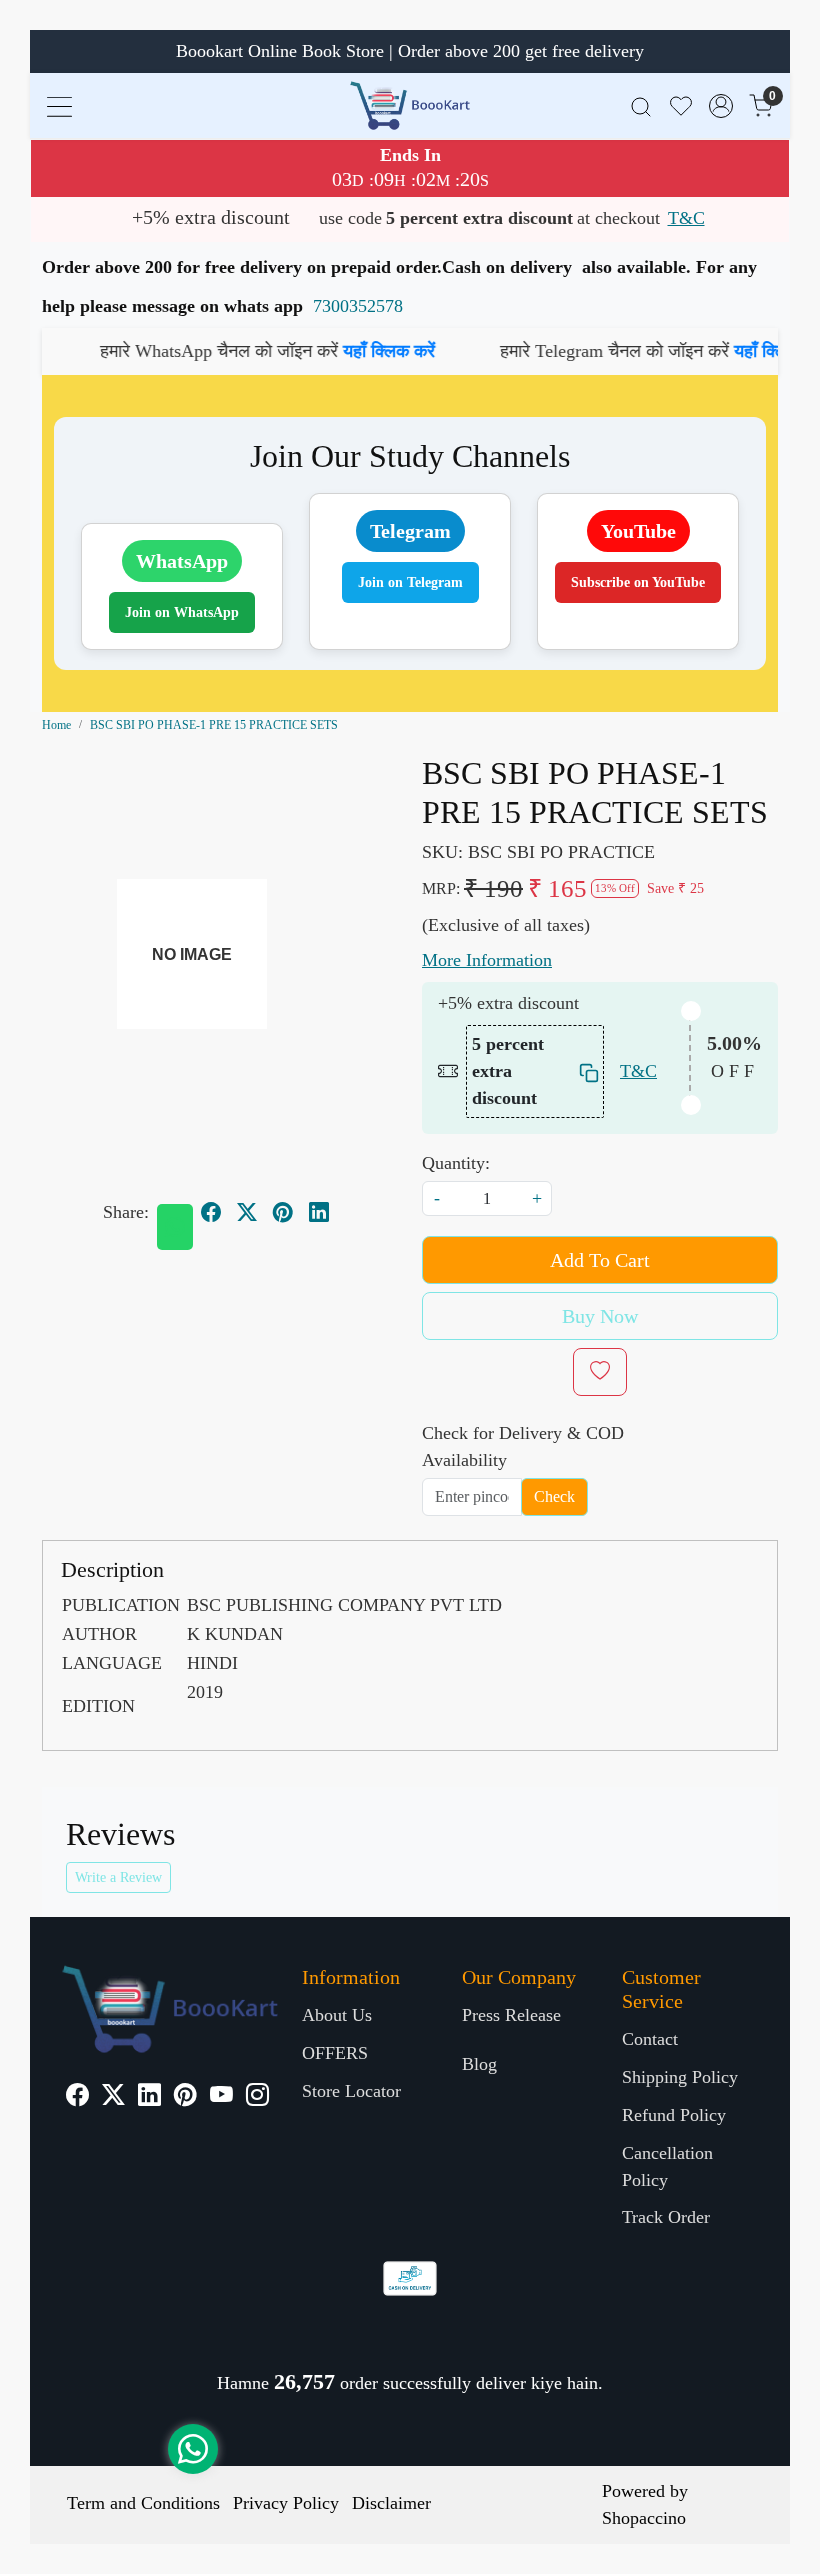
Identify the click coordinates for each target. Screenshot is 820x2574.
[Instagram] (257, 2097)
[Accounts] (721, 106)
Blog (479, 2064)
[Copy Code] (586, 1071)
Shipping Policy (680, 2077)
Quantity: (456, 1163)
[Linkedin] (149, 2097)
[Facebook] (77, 2097)
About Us (337, 2015)
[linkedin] (319, 1212)
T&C (686, 218)
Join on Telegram (410, 582)
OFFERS (335, 2053)
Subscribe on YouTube (638, 582)
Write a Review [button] (118, 1877)
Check (554, 1496)
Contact (650, 2039)
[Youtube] (221, 2097)
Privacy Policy (286, 2503)
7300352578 (358, 306)
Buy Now (600, 1316)
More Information (487, 960)
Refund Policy (674, 2115)
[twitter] (247, 1212)
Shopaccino (644, 2518)
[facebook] (211, 1212)
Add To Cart (600, 1260)
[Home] (410, 105)
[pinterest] (283, 1212)
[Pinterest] (185, 2097)
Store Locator (351, 2091)
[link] (641, 105)
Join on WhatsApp (182, 612)
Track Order (666, 2217)
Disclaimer (391, 2503)
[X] (113, 2097)
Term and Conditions (143, 2503)
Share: (126, 1212)
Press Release (511, 2015)
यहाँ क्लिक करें (318, 351)
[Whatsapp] (175, 1227)
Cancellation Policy (667, 2166)
